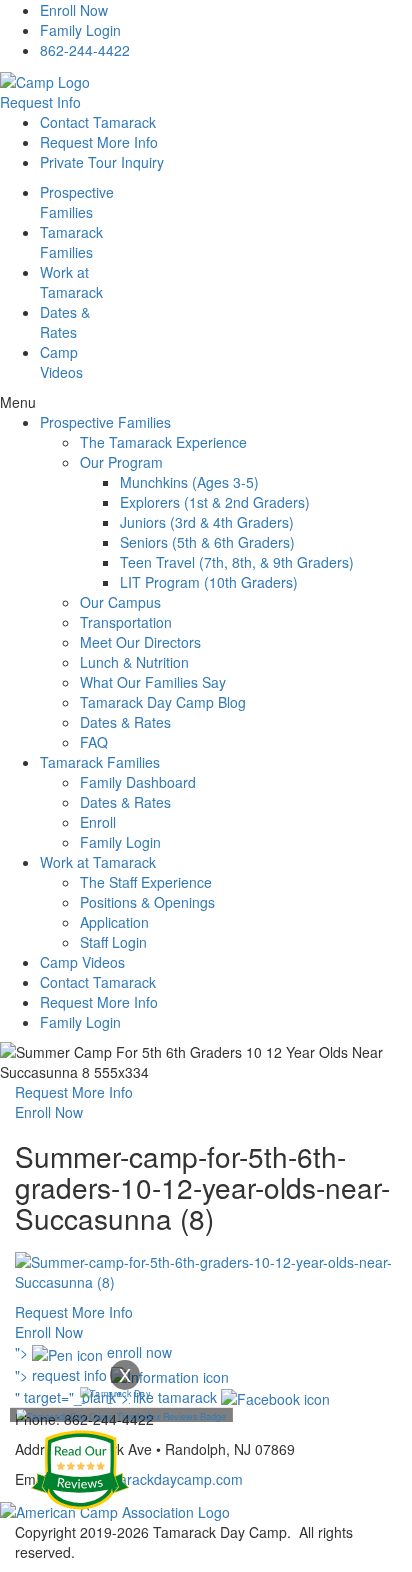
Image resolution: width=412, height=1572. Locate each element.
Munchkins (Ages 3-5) (189, 482)
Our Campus (120, 602)
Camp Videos (61, 362)
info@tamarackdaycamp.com (150, 1479)
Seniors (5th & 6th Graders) (207, 542)
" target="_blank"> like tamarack (118, 1397)
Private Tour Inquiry (102, 162)
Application (114, 922)
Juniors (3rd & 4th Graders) (207, 522)
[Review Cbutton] (80, 1470)
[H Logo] (45, 80)
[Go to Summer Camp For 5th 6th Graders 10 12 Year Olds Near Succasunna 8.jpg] (206, 1270)
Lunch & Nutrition (134, 662)
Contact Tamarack (98, 122)
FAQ (94, 742)
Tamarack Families (100, 762)
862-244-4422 (85, 50)
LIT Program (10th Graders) (209, 582)
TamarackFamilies (71, 242)
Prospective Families (105, 422)
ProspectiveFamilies (77, 202)
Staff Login (113, 942)
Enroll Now (74, 10)
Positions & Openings (147, 902)
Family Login (80, 30)
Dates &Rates (65, 322)
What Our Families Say (153, 682)
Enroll (98, 822)
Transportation (126, 622)
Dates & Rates (125, 722)
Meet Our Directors (140, 642)
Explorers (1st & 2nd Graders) (215, 502)
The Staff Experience (146, 882)
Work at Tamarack (98, 862)
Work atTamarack (71, 282)
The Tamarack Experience (163, 442)
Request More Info (99, 142)
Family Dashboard (138, 782)
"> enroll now (93, 1352)
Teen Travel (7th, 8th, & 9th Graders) (237, 562)
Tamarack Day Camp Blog (163, 702)
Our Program (121, 462)
